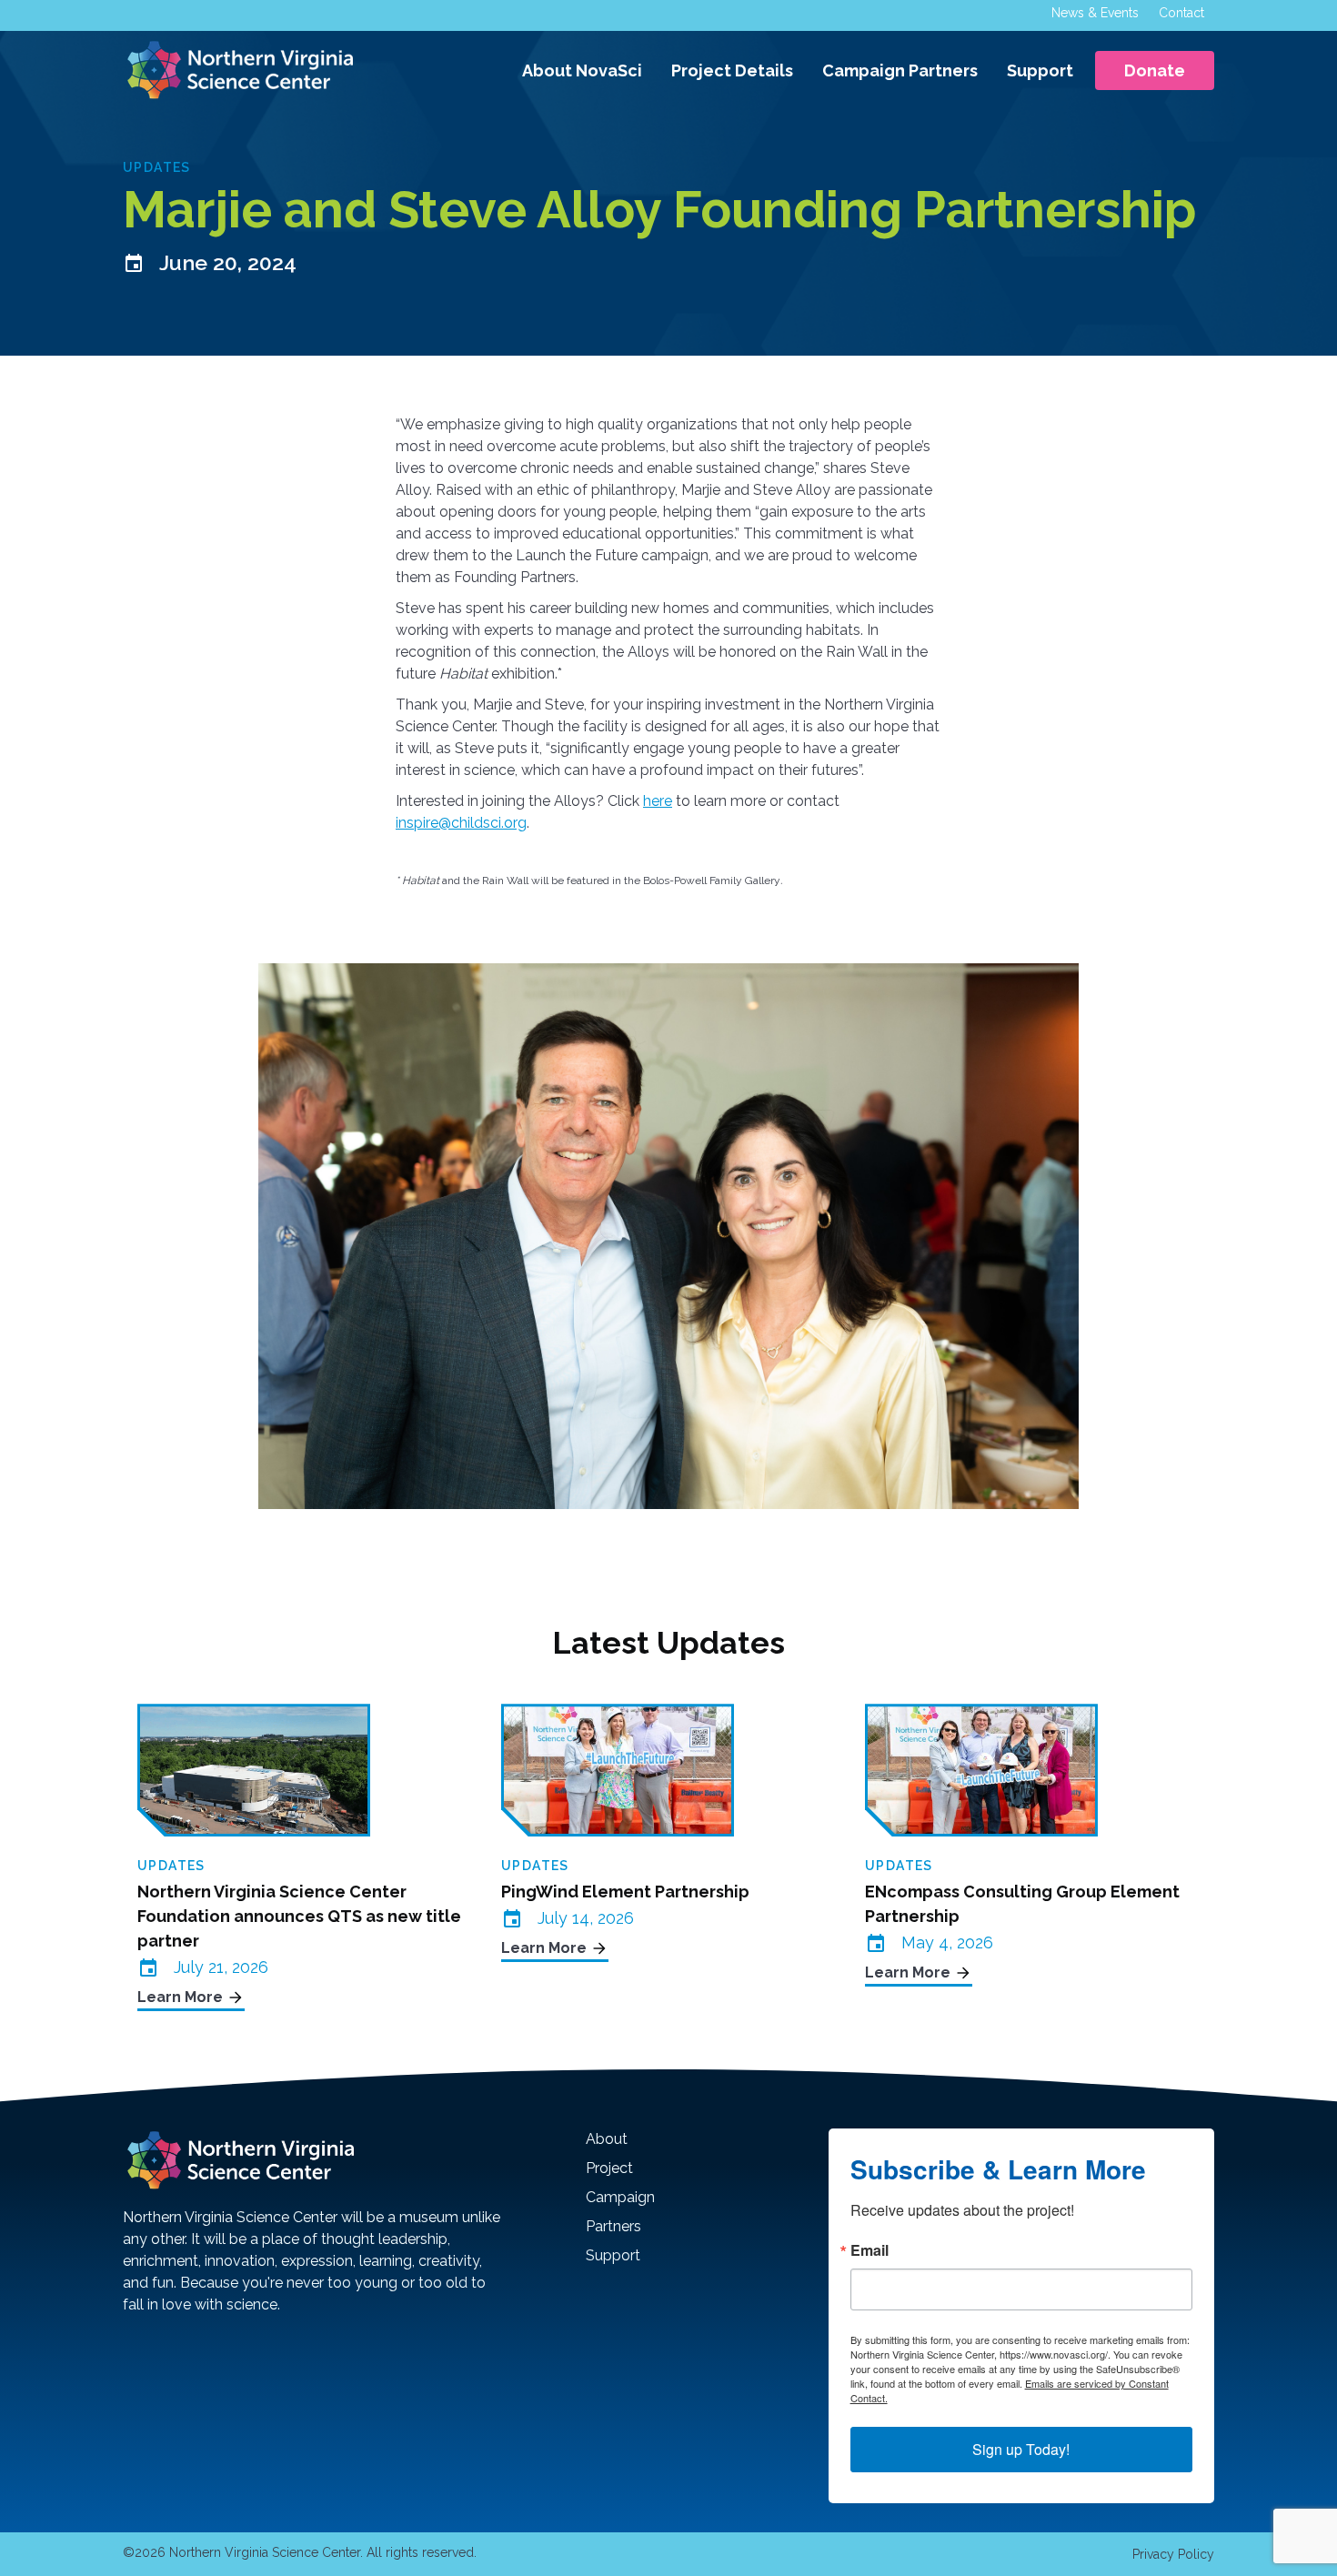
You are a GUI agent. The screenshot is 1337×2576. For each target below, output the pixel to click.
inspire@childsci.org (461, 823)
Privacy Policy (1173, 2554)
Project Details (732, 70)
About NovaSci (582, 70)
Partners (613, 2226)
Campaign (620, 2197)
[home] (238, 70)
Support (1040, 70)
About (607, 2139)
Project (609, 2168)
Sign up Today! (1021, 2449)
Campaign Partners (900, 70)
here (658, 801)
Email (870, 2250)
